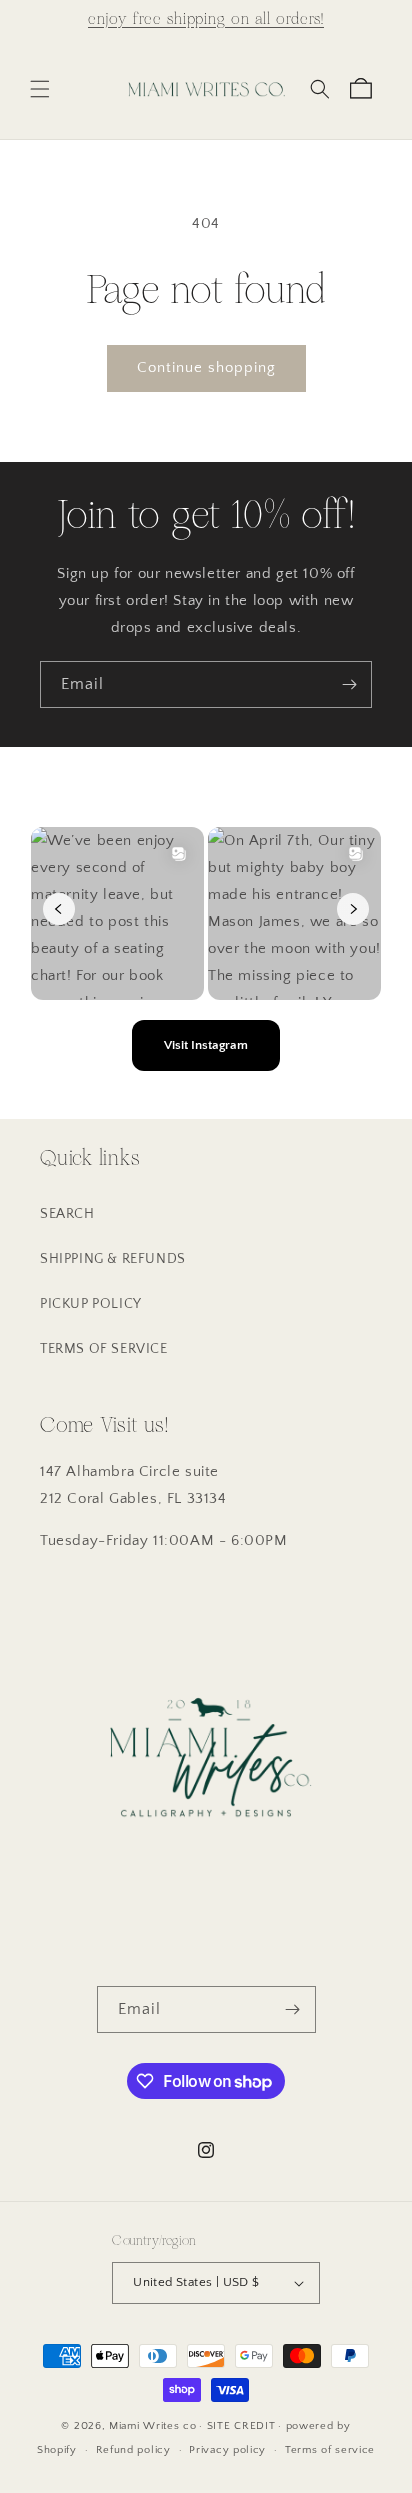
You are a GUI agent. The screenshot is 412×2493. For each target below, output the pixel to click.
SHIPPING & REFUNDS (113, 1259)
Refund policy (133, 2450)
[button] (40, 89)
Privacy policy (227, 2450)
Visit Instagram (206, 1045)
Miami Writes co (153, 2426)
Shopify (57, 2450)
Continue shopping (206, 367)
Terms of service (330, 2450)
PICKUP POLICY (91, 1304)
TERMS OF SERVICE (104, 1349)
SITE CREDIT (241, 2426)
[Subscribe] (349, 684)
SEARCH (67, 1214)
